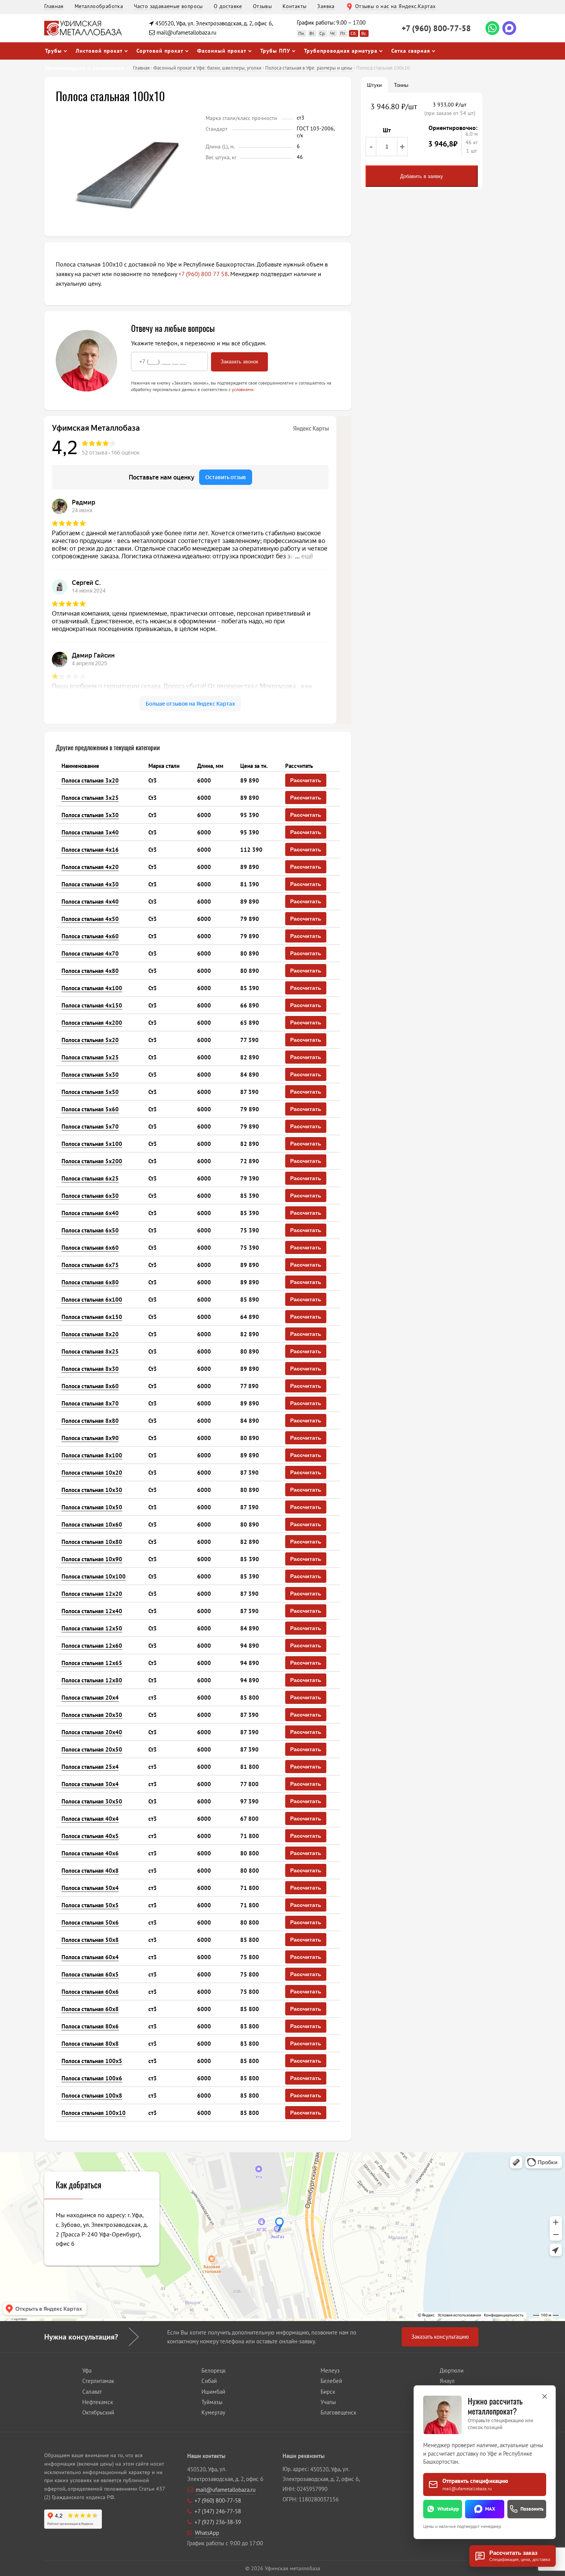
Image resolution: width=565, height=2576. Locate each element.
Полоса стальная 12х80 (92, 1680)
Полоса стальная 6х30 (90, 1196)
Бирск (328, 2392)
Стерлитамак (98, 2381)
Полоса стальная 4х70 (90, 953)
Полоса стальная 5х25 (90, 1057)
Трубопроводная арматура (341, 51)
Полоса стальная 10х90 (92, 1559)
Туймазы (212, 2402)
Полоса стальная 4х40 (90, 902)
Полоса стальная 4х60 (90, 936)
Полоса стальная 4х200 (92, 1023)
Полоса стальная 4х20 (90, 867)
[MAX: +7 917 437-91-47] (509, 28)
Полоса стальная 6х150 (92, 1317)
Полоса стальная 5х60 (90, 1109)
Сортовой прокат (160, 51)
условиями (243, 389)
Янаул (447, 2381)
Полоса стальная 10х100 (94, 1576)
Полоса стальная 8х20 (90, 1334)
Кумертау (213, 2412)
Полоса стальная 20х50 (92, 1749)
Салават (92, 2392)
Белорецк (214, 2370)
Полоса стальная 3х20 (90, 780)
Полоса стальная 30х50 (92, 1801)
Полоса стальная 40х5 (90, 1836)
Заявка (326, 6)
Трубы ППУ (275, 51)
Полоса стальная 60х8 (90, 2009)
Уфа (87, 2370)
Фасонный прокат (222, 51)
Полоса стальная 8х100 (92, 1455)
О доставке (228, 6)
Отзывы (262, 6)
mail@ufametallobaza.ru (186, 32)
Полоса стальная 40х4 (90, 1819)
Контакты (294, 6)
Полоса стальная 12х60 (92, 1646)
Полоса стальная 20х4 (90, 1698)
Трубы (53, 51)
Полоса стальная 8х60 (90, 1386)
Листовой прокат (99, 51)
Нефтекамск (98, 2402)
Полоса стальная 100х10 (94, 2113)
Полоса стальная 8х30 (90, 1369)
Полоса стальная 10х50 (92, 1507)
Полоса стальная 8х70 (90, 1403)
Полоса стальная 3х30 (90, 815)
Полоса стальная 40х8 (90, 1871)
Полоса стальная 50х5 (90, 1905)
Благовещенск (338, 2412)
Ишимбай (213, 2392)
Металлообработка (99, 6)
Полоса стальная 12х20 (92, 1594)
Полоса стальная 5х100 (92, 1144)
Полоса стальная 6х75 (90, 1265)
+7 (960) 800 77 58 (203, 274)
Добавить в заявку (422, 176)
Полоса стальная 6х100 (92, 1300)
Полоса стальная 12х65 (92, 1663)
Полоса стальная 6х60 (90, 1248)
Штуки (374, 85)
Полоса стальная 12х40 (92, 1611)
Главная (54, 6)
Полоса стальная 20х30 (92, 1715)
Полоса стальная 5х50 (90, 1092)
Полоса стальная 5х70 (90, 1126)
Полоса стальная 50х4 (90, 1888)
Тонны (401, 85)
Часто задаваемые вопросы (168, 6)
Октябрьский (98, 2412)
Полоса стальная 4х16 (90, 850)
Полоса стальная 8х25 (90, 1351)
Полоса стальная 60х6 (90, 1992)
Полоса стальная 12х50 (92, 1628)
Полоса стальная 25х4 (90, 1767)
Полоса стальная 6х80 (90, 1282)
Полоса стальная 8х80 (90, 1421)
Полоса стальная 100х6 (92, 2078)
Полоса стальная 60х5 (90, 1974)
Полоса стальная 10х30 (92, 1490)
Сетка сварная (411, 51)
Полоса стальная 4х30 (90, 884)
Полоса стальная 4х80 (90, 971)
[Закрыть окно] (545, 2396)
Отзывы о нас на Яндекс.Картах (395, 6)
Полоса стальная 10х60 (92, 1524)
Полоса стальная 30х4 (90, 1784)
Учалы (328, 2402)
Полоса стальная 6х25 (90, 1178)
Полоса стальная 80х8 (90, 2044)
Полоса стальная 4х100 (92, 988)
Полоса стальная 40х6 (90, 1853)
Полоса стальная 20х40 (92, 1732)
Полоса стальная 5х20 (90, 1040)
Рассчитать (306, 780)
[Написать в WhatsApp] (492, 28)
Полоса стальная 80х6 (90, 2026)
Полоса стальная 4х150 (92, 1005)
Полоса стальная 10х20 (92, 1473)
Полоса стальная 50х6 (90, 1922)
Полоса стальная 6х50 (90, 1230)
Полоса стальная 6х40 (90, 1213)
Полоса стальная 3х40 (90, 832)
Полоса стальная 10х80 (92, 1542)
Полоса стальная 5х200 (92, 1161)
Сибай (209, 2381)
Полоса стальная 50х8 (90, 1940)
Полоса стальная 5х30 (90, 1075)
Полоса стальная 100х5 (92, 2061)
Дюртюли (452, 2370)
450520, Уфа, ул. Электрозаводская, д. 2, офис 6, (214, 23)
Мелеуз (330, 2370)
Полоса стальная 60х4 (90, 1957)
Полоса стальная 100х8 (92, 2096)
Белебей (331, 2381)
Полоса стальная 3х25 (90, 798)
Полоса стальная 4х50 (90, 919)
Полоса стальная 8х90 (90, 1438)
